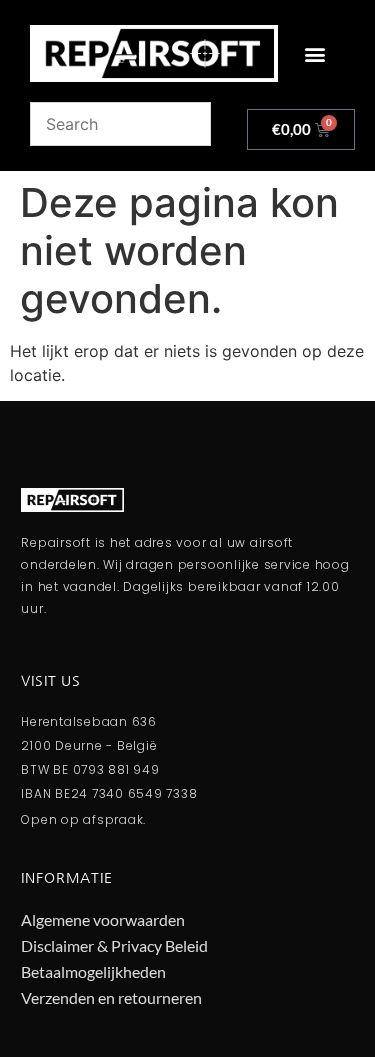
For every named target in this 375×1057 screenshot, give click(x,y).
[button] (314, 53)
